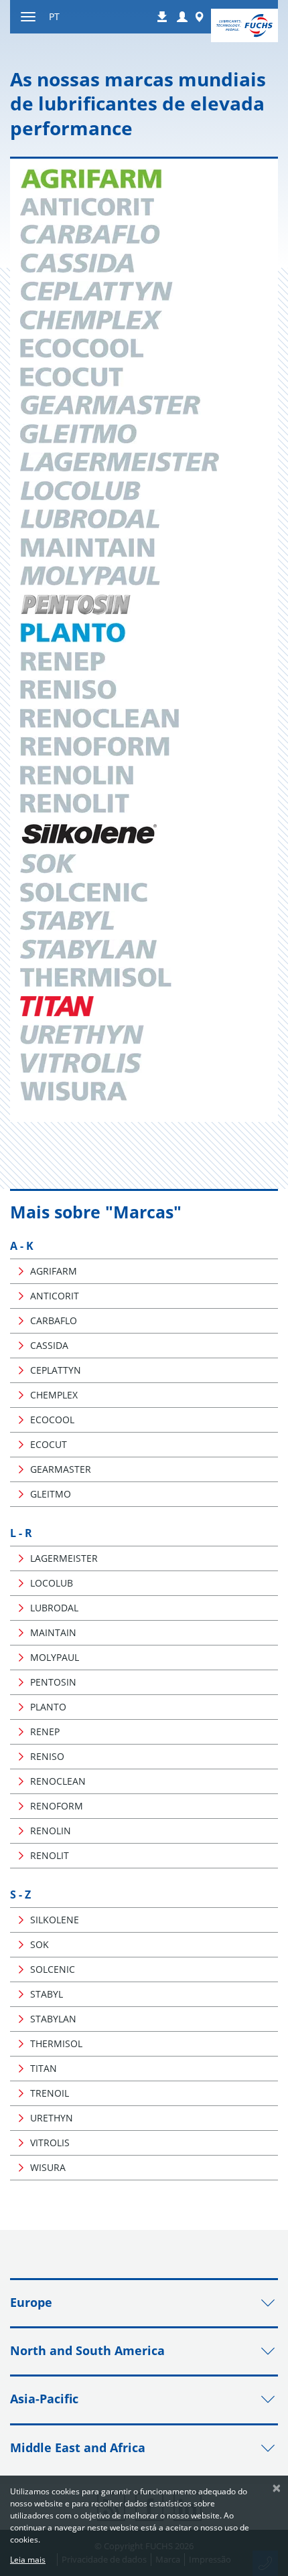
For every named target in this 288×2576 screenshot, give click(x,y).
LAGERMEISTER (64, 1558)
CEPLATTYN (56, 1370)
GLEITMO (51, 1494)
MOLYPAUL (55, 1657)
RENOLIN (51, 1831)
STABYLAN (53, 2019)
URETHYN (52, 2118)
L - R (21, 1533)
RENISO (47, 1756)
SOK (40, 1944)
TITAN (44, 2068)
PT (54, 16)
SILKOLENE (55, 1920)
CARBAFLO (54, 1320)
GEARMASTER (61, 1469)
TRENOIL (50, 2093)
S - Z (20, 1895)
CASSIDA (49, 1345)
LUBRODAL (54, 1608)
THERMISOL (56, 2043)
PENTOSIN (53, 1682)
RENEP (45, 1732)
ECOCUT (49, 1444)
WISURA (48, 2167)
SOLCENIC (53, 1969)
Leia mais (28, 2560)
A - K (22, 1246)
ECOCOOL (52, 1420)
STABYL (47, 1994)
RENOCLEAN (58, 1781)
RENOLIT (50, 1855)
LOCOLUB (52, 1583)
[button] (182, 17)
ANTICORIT (55, 1296)
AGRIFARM (54, 1271)
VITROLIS (50, 2143)
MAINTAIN (53, 1632)
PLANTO (48, 1707)
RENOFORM (57, 1806)
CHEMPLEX (54, 1395)
